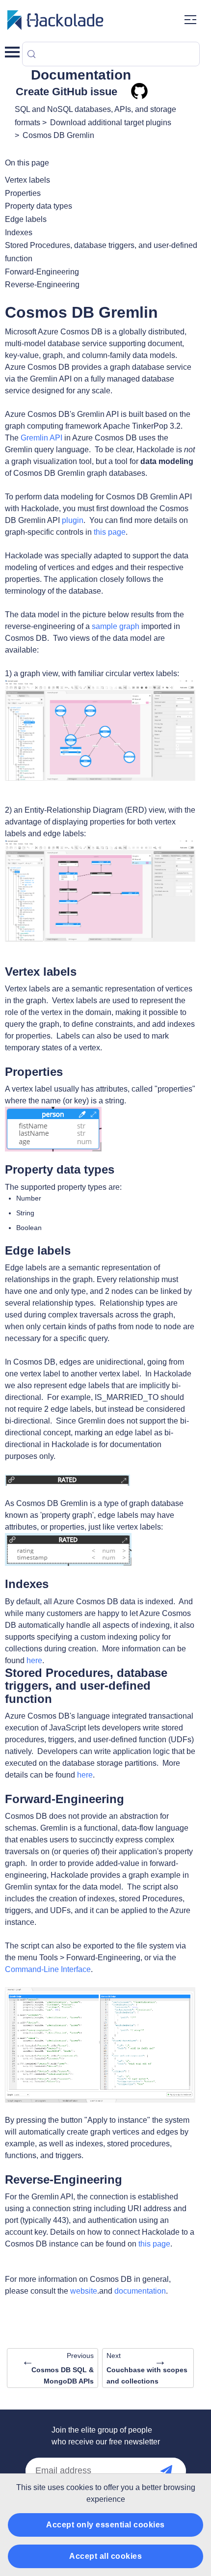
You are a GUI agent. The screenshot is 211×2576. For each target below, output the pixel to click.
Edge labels (26, 219)
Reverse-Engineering (42, 285)
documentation (140, 2291)
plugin (73, 520)
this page (110, 532)
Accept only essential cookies (105, 2525)
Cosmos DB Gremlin (58, 135)
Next (147, 2368)
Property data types (39, 206)
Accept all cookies (105, 2556)
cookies (80, 2487)
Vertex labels (27, 180)
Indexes (19, 233)
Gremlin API (41, 438)
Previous (58, 2368)
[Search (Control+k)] (111, 54)
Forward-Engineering (42, 272)
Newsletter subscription (176, 2471)
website (84, 2291)
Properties (23, 193)
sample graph (116, 626)
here (34, 1660)
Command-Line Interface (48, 1969)
